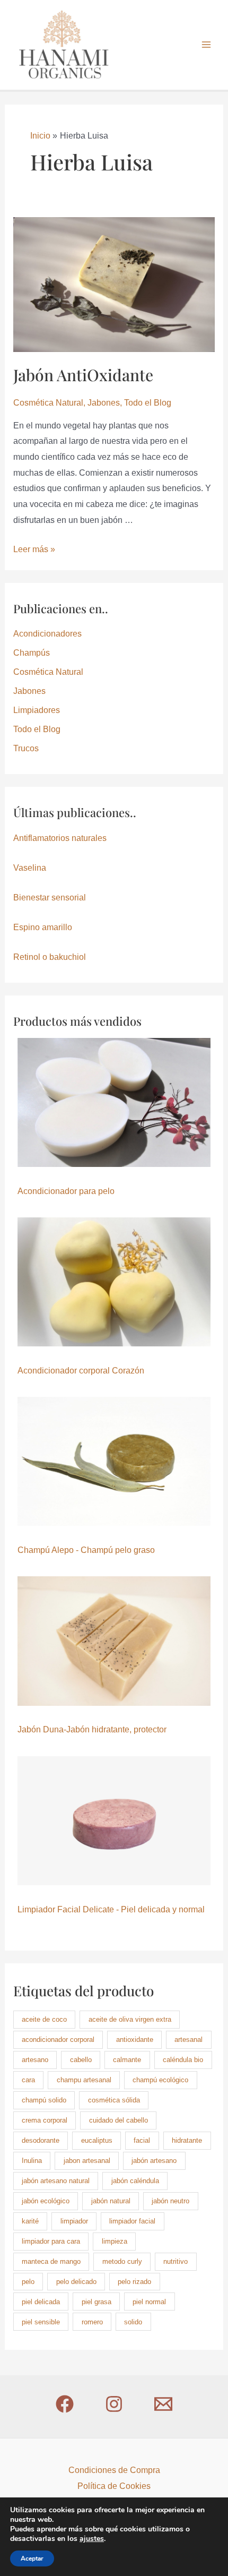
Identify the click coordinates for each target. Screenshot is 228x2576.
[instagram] (114, 2404)
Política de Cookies (114, 2486)
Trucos (26, 748)
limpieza (115, 2241)
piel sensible (41, 2322)
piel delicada (41, 2302)
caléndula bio (183, 2060)
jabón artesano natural (56, 2181)
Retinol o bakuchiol (50, 957)
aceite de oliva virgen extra (130, 2019)
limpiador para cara (51, 2241)
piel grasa (97, 2302)
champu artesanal (84, 2080)
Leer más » (34, 549)
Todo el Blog (148, 403)
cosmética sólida (114, 2100)
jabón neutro (170, 2201)
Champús (32, 653)
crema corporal (45, 2120)
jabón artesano (154, 2161)
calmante (127, 2060)
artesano (35, 2060)
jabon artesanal (87, 2161)
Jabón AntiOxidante (83, 375)
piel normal (149, 2302)
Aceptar (32, 2558)
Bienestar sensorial (50, 898)
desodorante (41, 2140)
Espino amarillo (43, 927)
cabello (81, 2060)
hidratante (187, 2140)
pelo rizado (134, 2282)
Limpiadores (37, 710)
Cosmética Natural (48, 403)
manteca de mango (51, 2261)
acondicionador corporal (58, 2040)
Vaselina (30, 868)
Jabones (104, 403)
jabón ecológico (46, 2201)
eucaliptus (97, 2140)
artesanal (188, 2040)
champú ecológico (160, 2080)
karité (30, 2221)
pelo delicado (76, 2282)
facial (142, 2140)
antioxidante (135, 2040)
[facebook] (65, 2404)
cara (28, 2080)
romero (92, 2322)
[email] (163, 2404)
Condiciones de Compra (114, 2470)
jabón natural (111, 2201)
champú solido (44, 2100)
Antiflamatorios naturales (60, 838)
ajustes (92, 2539)
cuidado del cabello (119, 2120)
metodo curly (122, 2261)
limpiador (74, 2221)
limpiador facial (132, 2221)
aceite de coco (44, 2019)
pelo (28, 2282)
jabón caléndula (135, 2181)
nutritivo (176, 2261)
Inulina (32, 2161)
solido (133, 2322)
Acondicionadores (47, 634)
